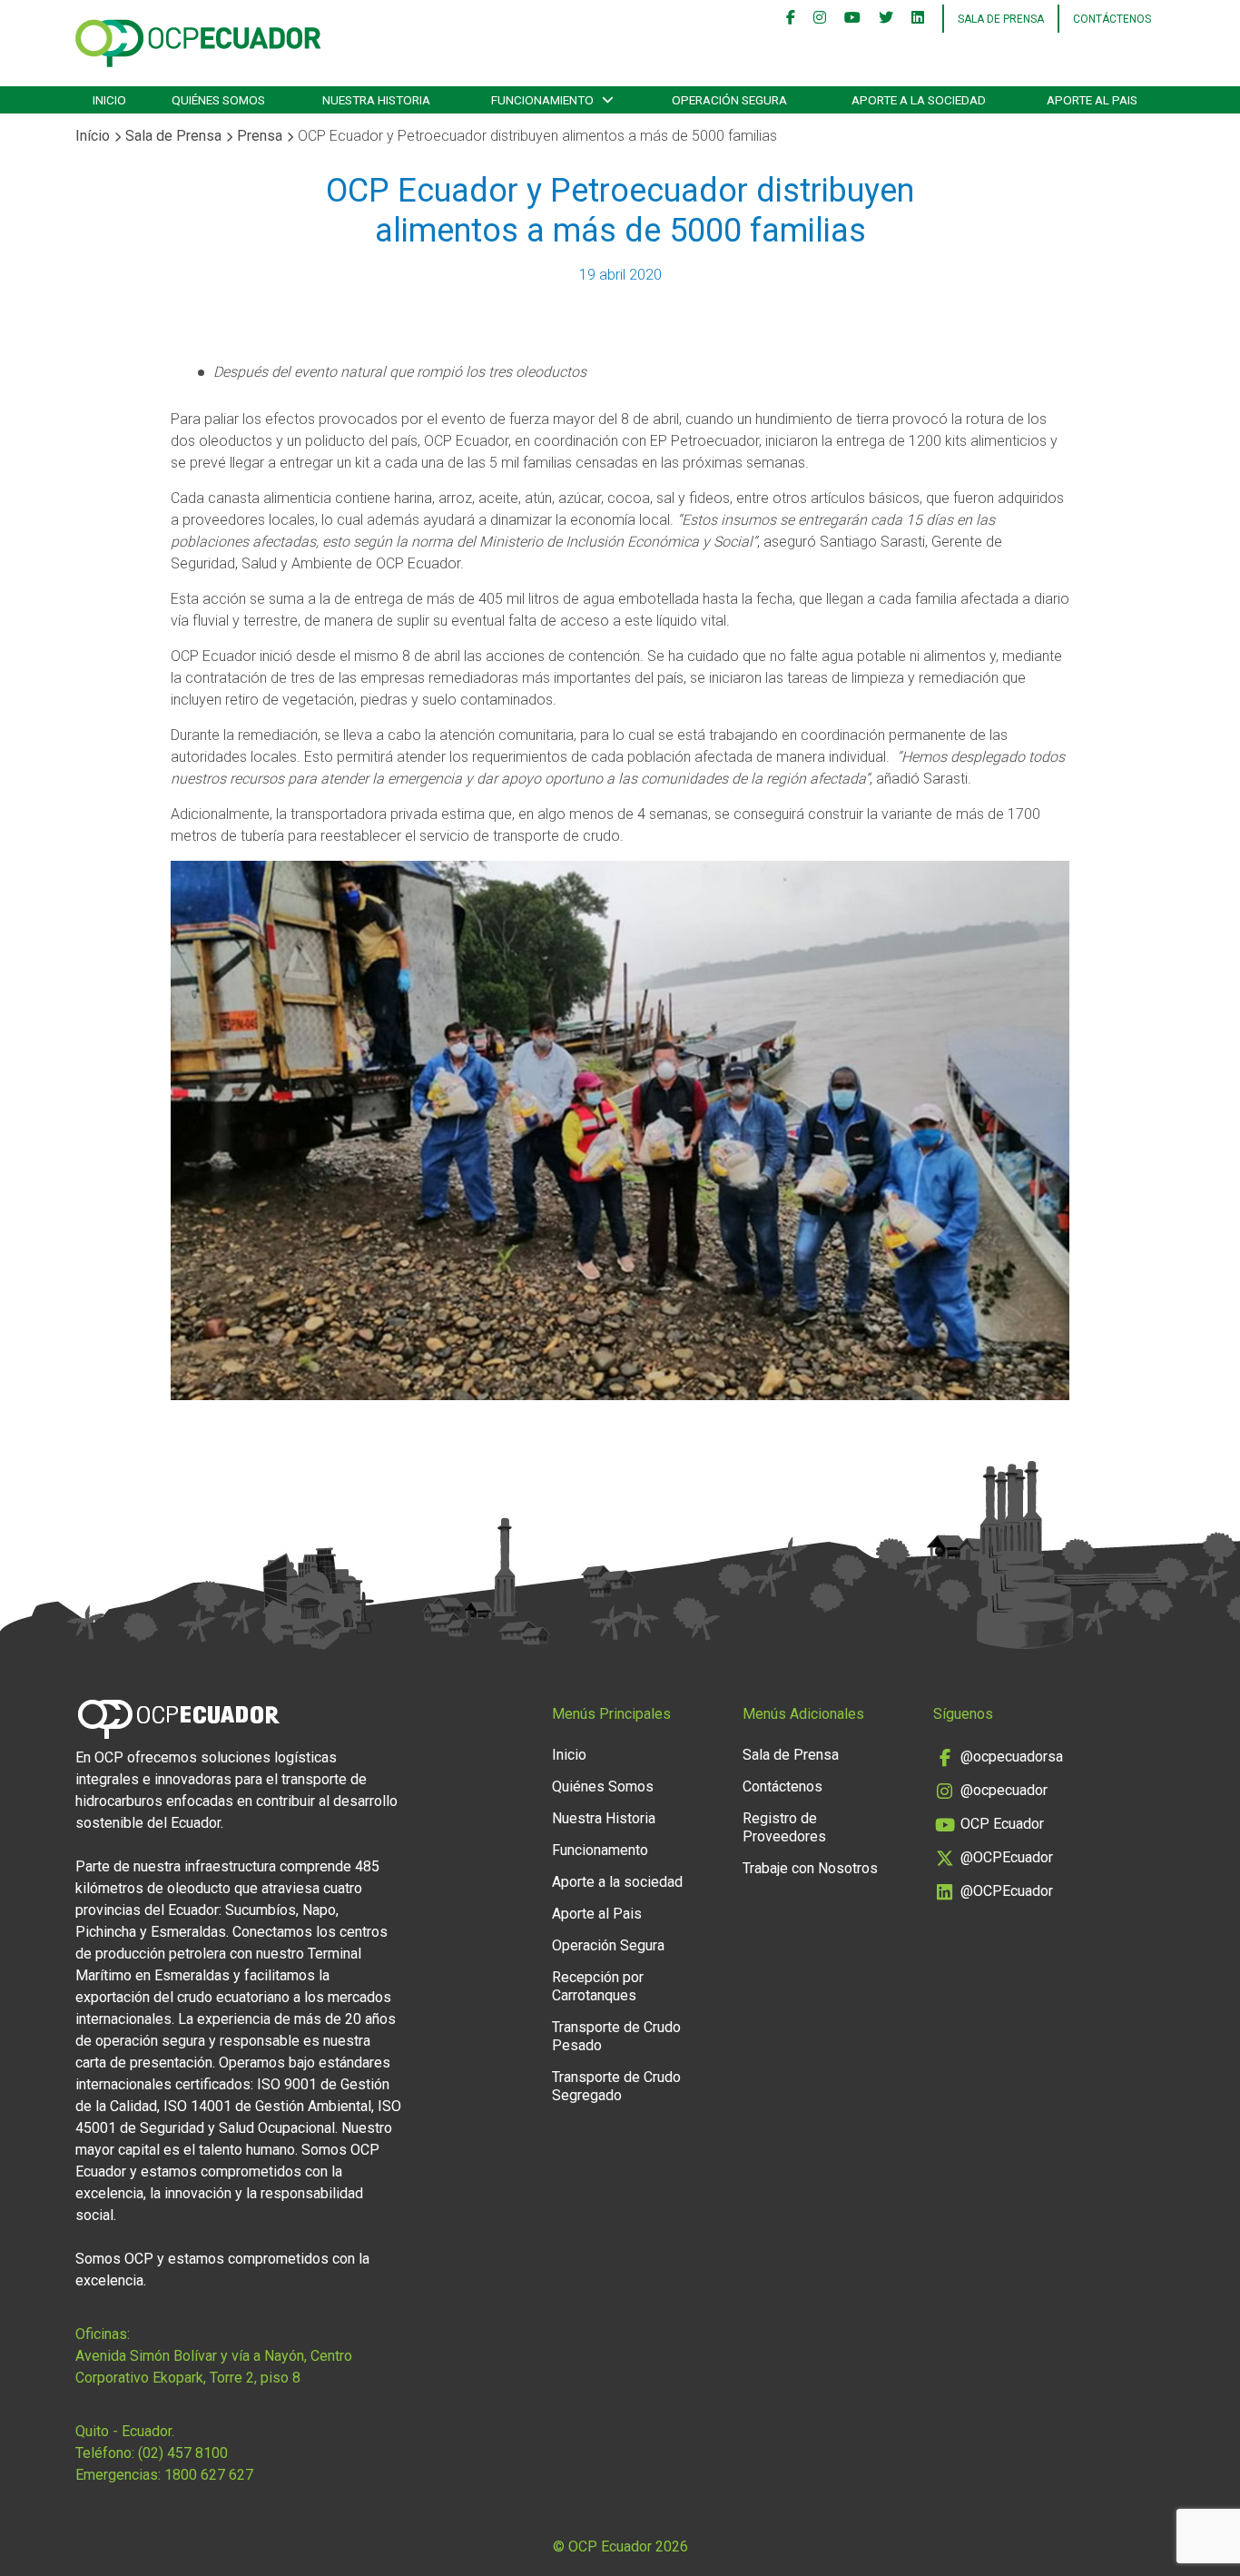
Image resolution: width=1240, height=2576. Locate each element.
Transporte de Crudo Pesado (616, 2036)
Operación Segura (608, 1945)
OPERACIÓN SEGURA (729, 100)
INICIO (109, 100)
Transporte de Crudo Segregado (616, 2086)
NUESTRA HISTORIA (376, 100)
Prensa (260, 136)
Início (93, 136)
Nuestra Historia (604, 1818)
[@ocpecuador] (820, 19)
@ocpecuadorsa (1012, 1757)
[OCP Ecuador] (852, 19)
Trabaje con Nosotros (810, 1868)
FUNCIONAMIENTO (542, 100)
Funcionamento (600, 1850)
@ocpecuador (1004, 1790)
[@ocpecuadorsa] (791, 19)
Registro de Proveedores (784, 1827)
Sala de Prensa (173, 136)
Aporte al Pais (597, 1914)
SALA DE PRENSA (1001, 19)
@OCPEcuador (1007, 1857)
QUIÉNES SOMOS (218, 100)
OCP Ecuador (1002, 1824)
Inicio (569, 1755)
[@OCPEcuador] (886, 19)
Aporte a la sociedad (919, 100)
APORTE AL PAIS (1092, 100)
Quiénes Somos (603, 1786)
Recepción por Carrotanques (598, 1986)
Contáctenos (1112, 19)
